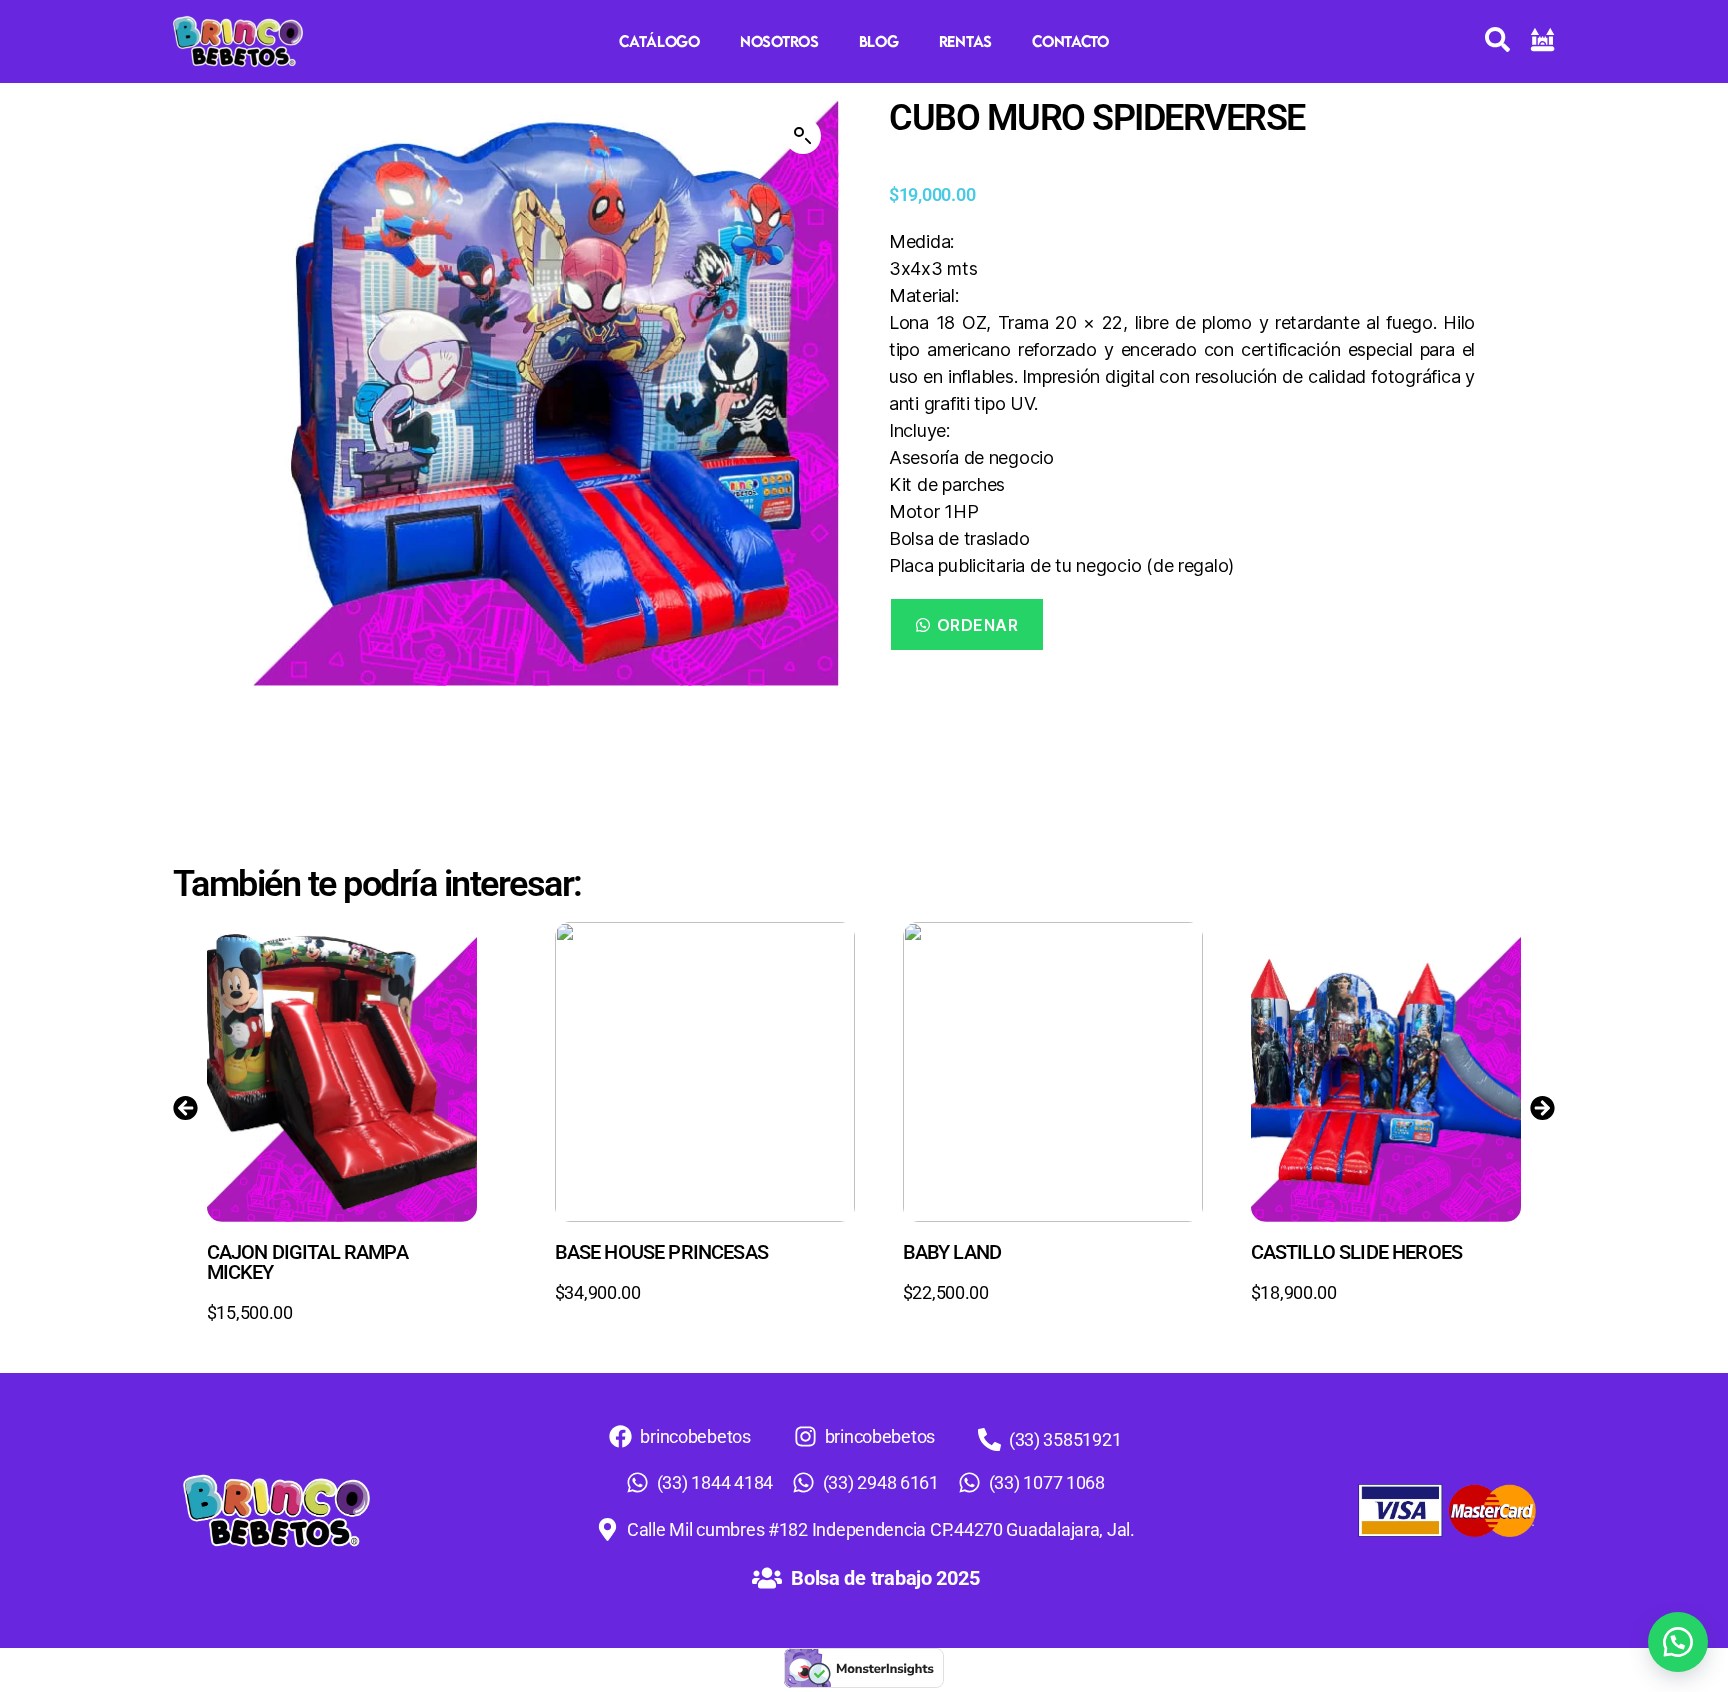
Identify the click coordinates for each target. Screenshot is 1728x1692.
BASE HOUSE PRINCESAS (661, 1252)
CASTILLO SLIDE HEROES (1357, 1252)
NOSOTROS (779, 41)
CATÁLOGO (659, 41)
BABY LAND (952, 1252)
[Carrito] (1542, 39)
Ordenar (978, 625)
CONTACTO (1070, 41)
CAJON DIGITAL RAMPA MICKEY (307, 1262)
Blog (879, 41)
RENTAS (965, 41)
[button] (803, 136)
